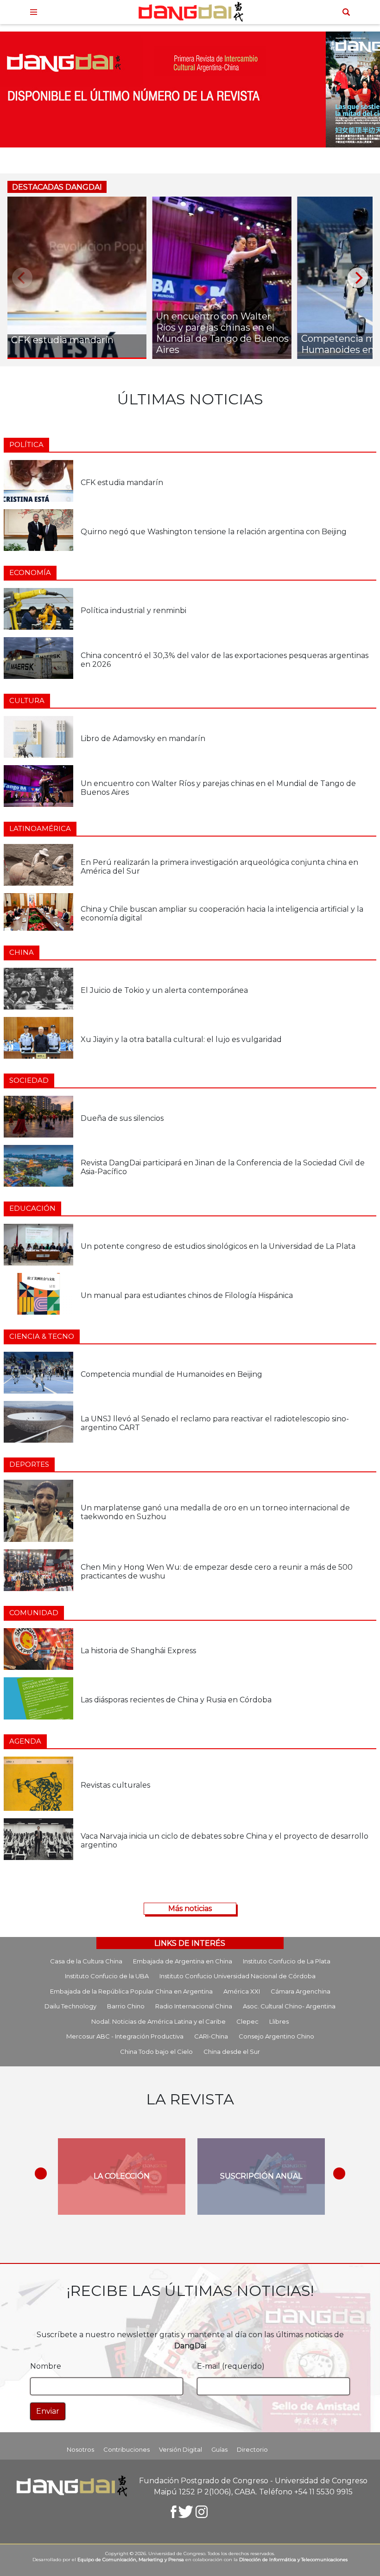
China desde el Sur (232, 2052)
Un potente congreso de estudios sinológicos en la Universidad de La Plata (218, 1246)
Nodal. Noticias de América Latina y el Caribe (158, 2021)
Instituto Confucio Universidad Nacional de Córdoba (237, 1976)
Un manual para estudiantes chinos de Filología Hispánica (187, 1295)
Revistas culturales (115, 1785)
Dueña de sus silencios (122, 1118)
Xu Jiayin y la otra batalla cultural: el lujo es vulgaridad (181, 1039)
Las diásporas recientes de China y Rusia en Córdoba (176, 1700)
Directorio (252, 2449)
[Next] (358, 278)
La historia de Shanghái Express (138, 1651)
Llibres (279, 2021)
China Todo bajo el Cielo (156, 2052)
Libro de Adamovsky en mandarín (143, 738)
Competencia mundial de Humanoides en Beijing (171, 1374)
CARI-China (211, 2036)
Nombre (46, 2366)
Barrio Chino (126, 2006)
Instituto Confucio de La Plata (287, 1961)
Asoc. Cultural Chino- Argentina (289, 2006)
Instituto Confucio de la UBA (107, 1976)
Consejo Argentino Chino (276, 2036)
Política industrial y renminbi (133, 610)
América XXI (242, 1991)
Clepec (247, 2021)
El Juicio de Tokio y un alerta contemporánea (164, 990)
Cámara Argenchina (301, 1991)
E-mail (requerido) (231, 2366)
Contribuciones (127, 2449)
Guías (219, 2449)
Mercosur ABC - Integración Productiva (125, 2036)
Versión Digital (180, 2449)
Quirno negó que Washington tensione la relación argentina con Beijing (214, 532)
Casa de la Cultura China (86, 1961)
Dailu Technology (70, 2006)
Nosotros (80, 2449)
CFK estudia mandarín (122, 483)
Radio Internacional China (194, 2006)
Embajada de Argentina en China (183, 1961)
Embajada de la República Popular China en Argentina (131, 1991)
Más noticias (190, 1908)
